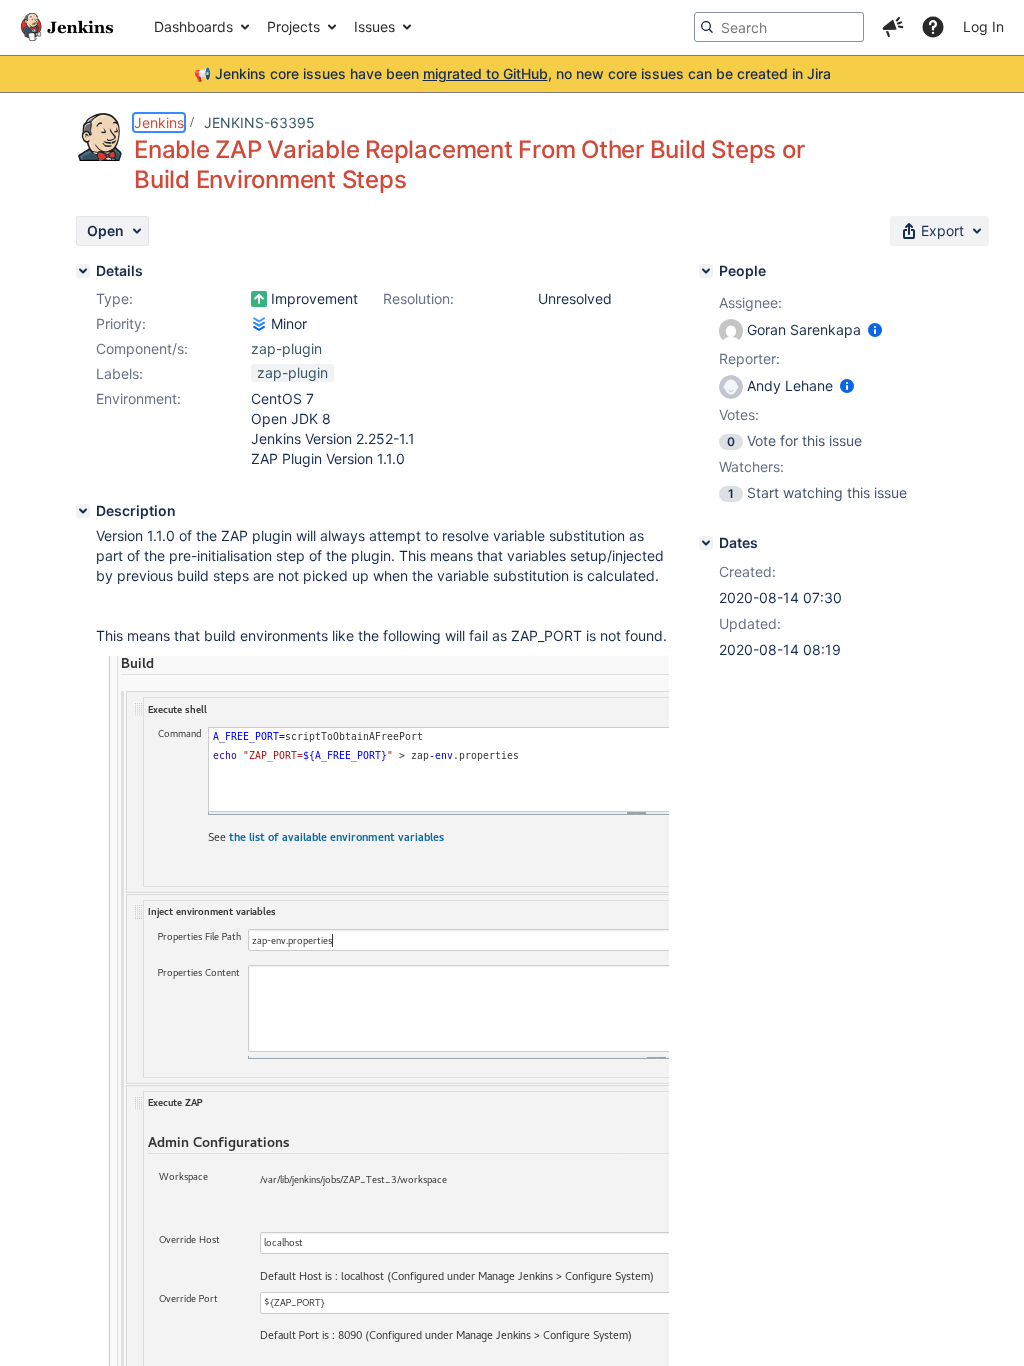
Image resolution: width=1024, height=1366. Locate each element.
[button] (893, 27)
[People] (706, 271)
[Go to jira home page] (67, 27)
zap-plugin (286, 348)
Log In (983, 26)
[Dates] (706, 543)
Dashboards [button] (193, 26)
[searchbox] (779, 27)
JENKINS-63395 (259, 122)
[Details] (83, 271)
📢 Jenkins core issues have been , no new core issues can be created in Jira (512, 73)
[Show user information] (875, 329)
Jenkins (159, 122)
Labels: (119, 373)
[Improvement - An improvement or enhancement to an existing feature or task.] (259, 299)
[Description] (83, 511)
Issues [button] (374, 26)
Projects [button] (293, 26)
